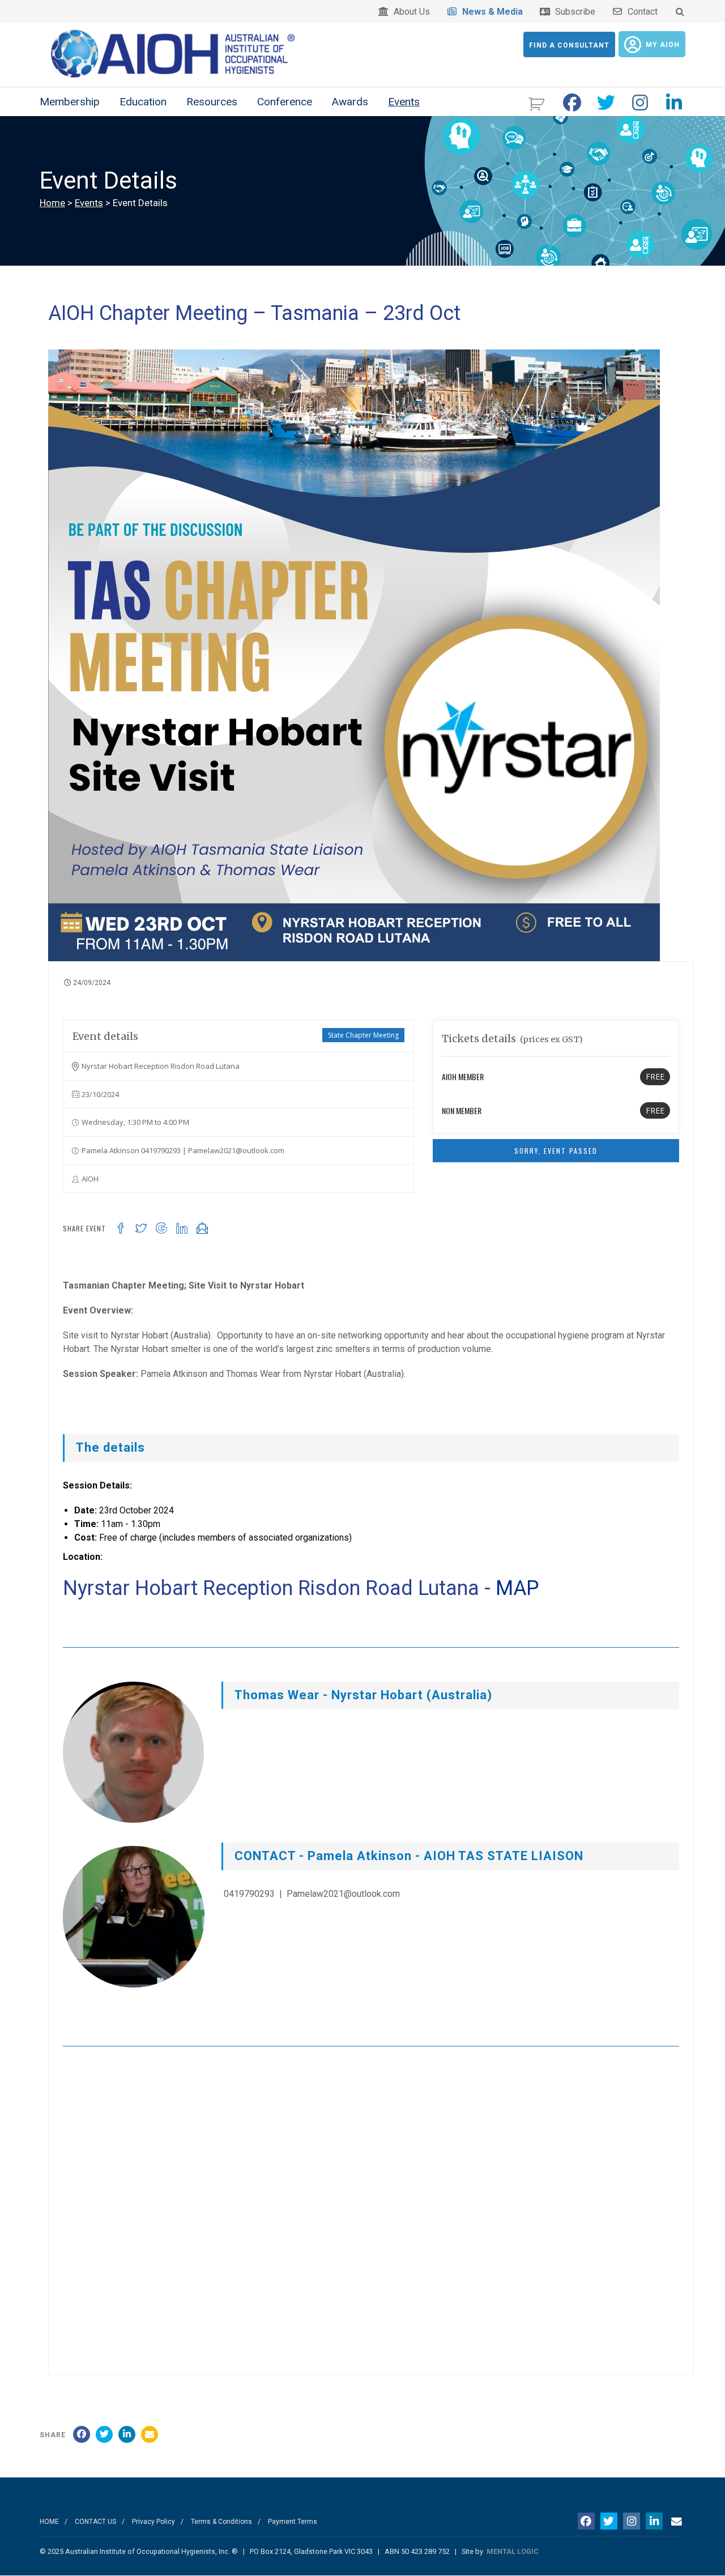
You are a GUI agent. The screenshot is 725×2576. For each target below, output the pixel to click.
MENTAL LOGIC (513, 2551)
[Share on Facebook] (82, 2434)
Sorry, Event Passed (556, 1151)
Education (143, 102)
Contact (640, 12)
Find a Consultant (569, 45)
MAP (517, 1588)
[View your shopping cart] (538, 103)
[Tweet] (104, 2434)
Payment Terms (293, 2522)
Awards (350, 102)
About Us (410, 12)
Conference (285, 102)
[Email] (150, 2434)
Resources (212, 102)
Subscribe (573, 12)
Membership (70, 102)
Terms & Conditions (221, 2522)
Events (404, 102)
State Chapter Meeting (363, 1035)
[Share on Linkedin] (127, 2434)
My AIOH (663, 45)
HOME (49, 2522)
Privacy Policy (153, 2522)
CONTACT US (95, 2522)
